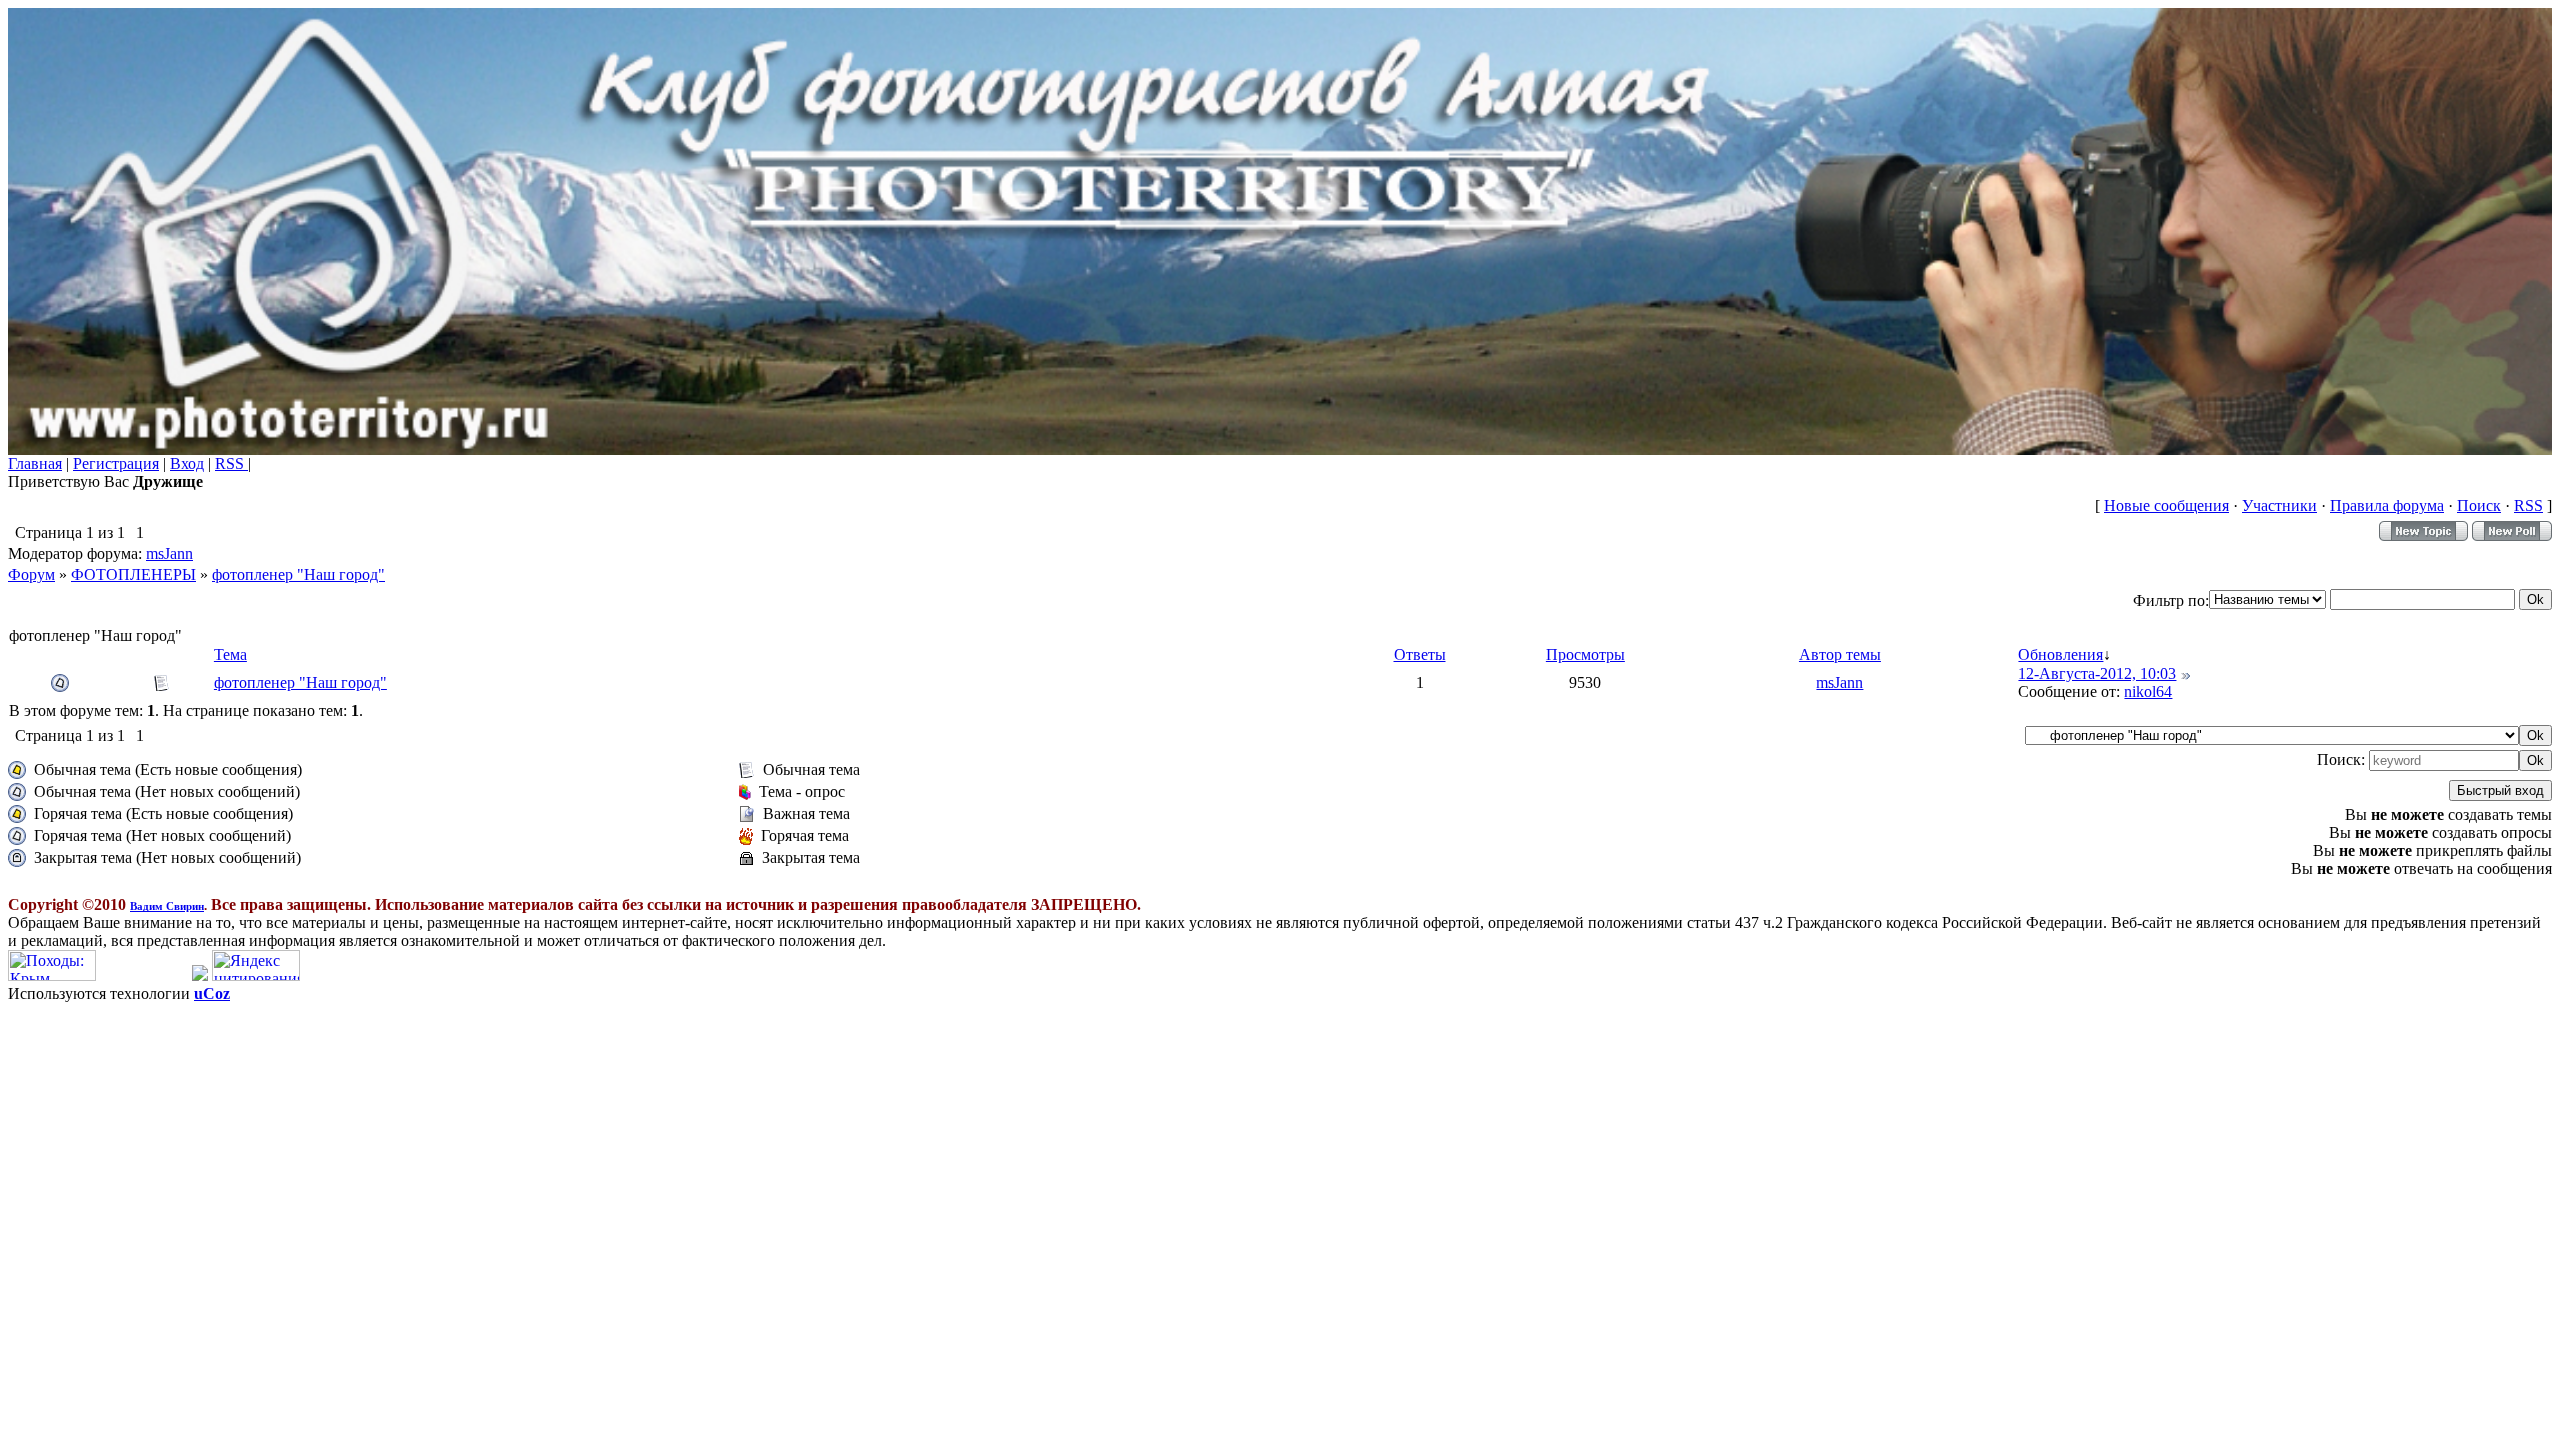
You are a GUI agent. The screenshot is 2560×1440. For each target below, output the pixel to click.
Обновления (2060, 654)
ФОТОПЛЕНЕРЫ (133, 574)
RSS (231, 463)
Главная (35, 463)
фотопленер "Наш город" (298, 574)
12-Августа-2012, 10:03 (2097, 673)
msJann (169, 553)
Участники (2279, 505)
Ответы (1420, 654)
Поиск (2479, 505)
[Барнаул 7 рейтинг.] (200, 975)
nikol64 (2148, 691)
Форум (31, 574)
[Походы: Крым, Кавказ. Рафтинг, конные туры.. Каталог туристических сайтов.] (52, 975)
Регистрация (116, 463)
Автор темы (1840, 654)
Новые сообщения (2166, 505)
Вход (187, 463)
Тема (230, 654)
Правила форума (2387, 505)
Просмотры (1585, 654)
